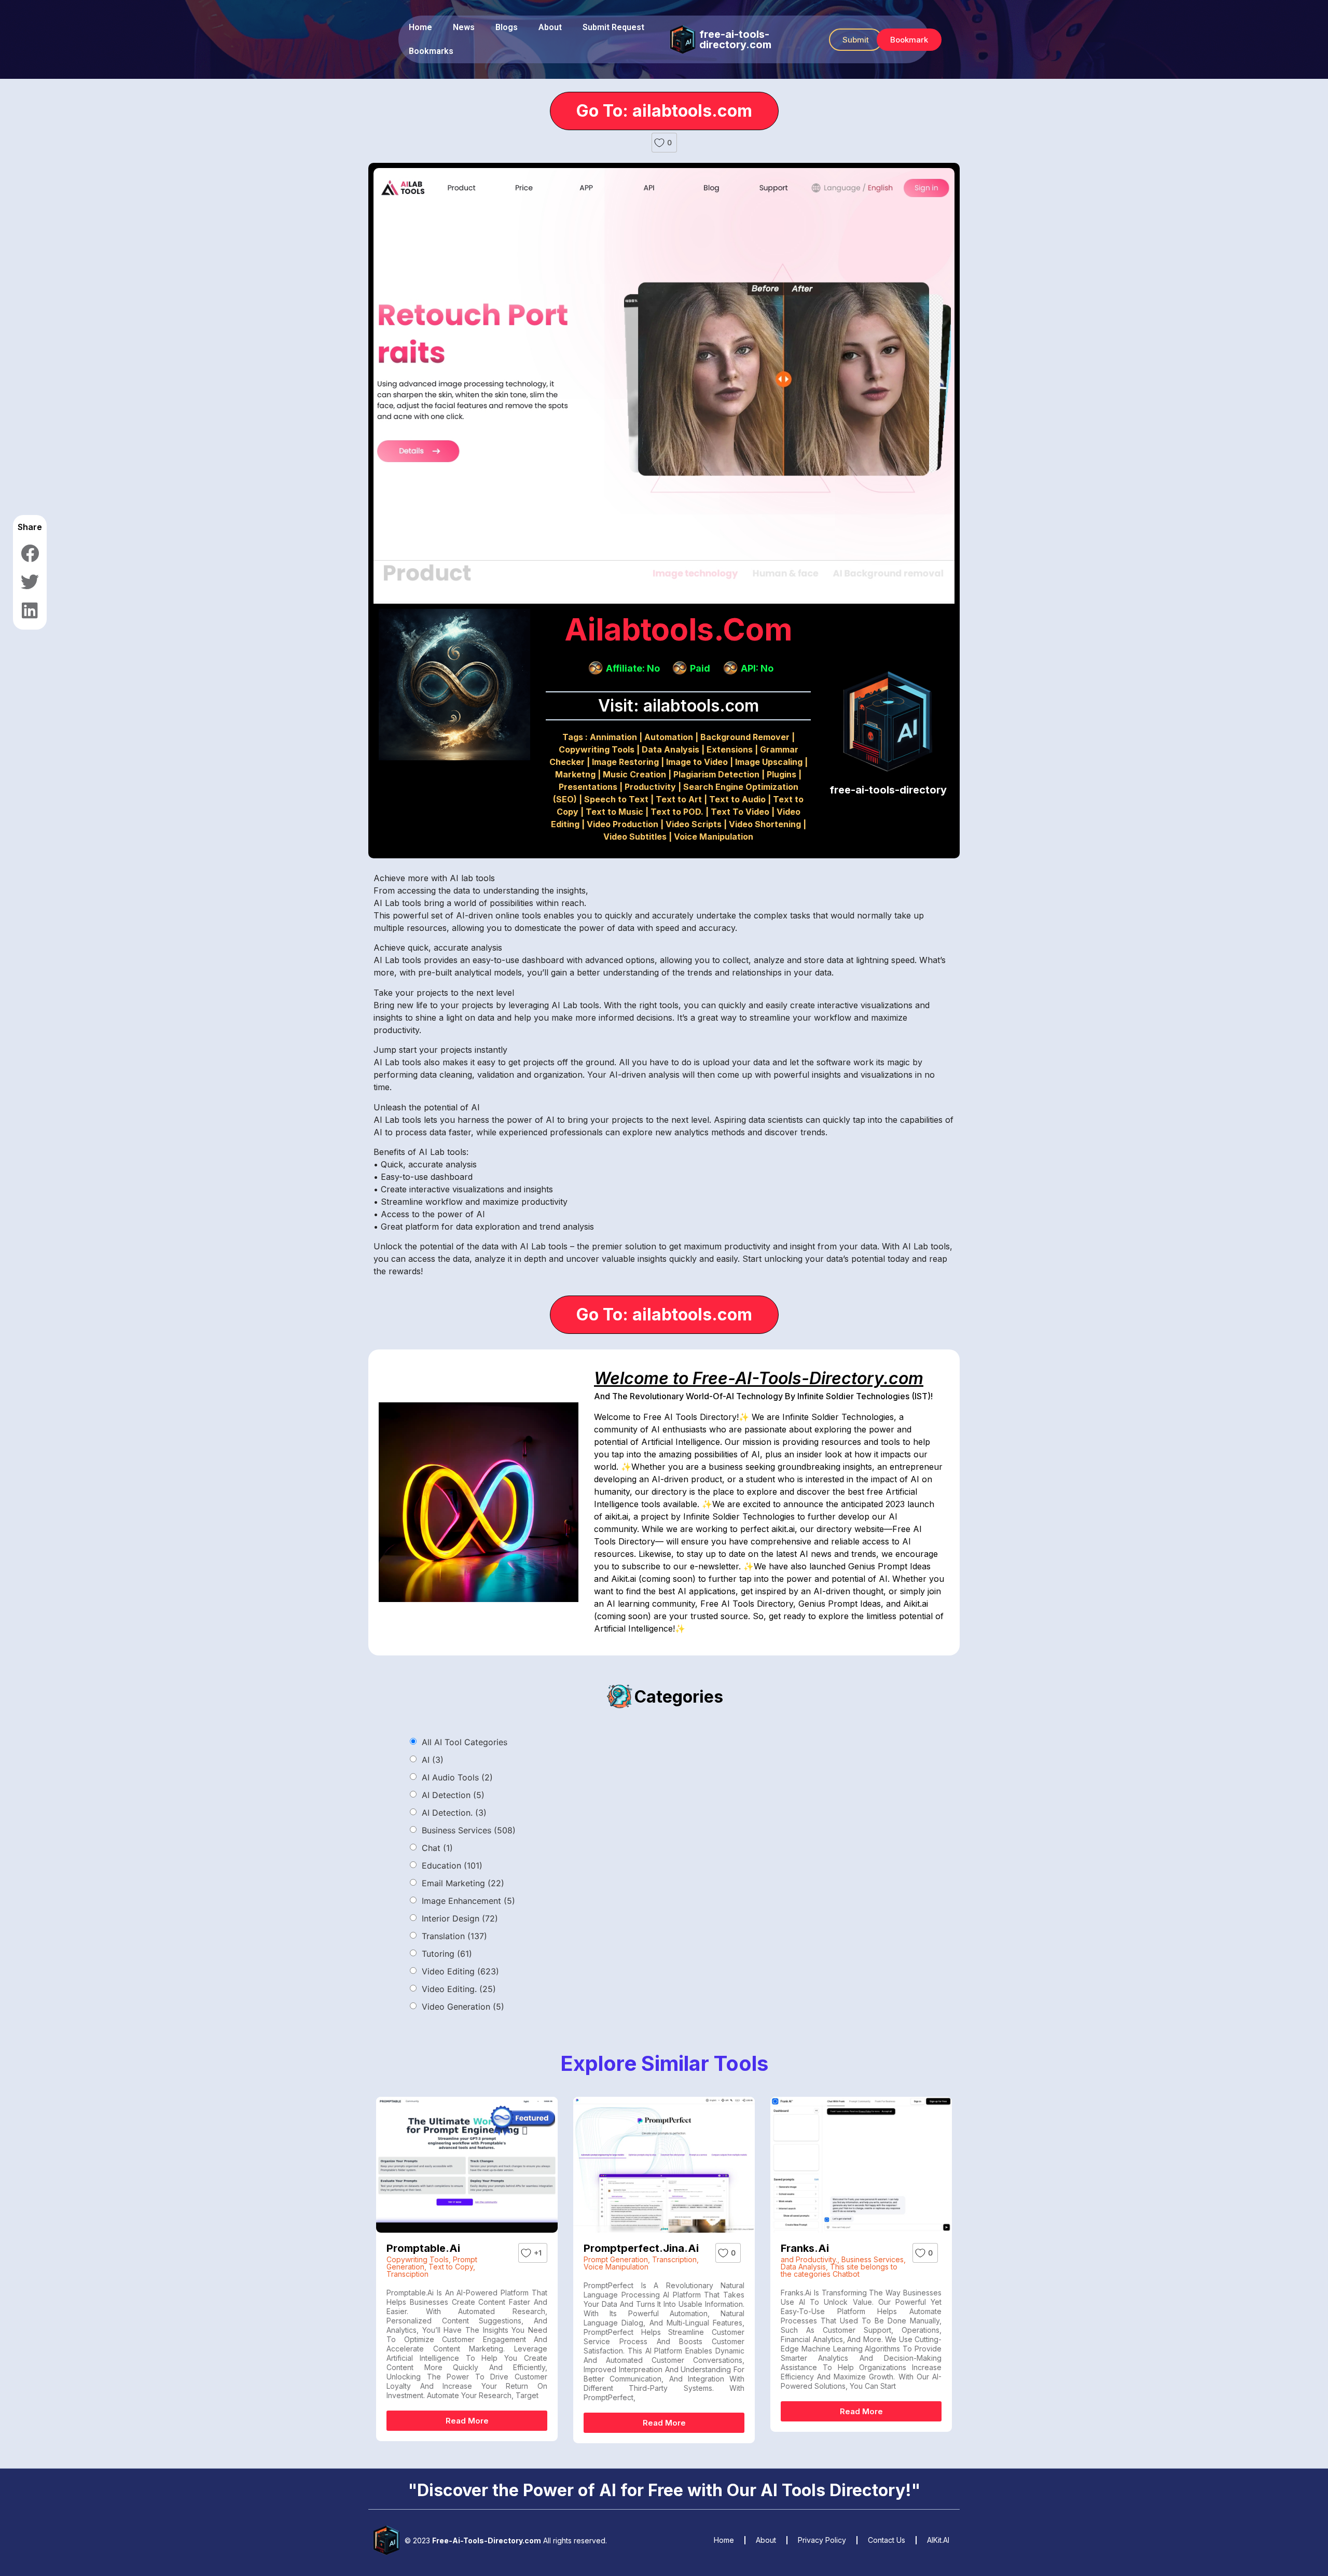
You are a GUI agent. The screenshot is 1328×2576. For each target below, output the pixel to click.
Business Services (469, 1830)
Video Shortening (765, 824)
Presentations (588, 787)
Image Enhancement (468, 1901)
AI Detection (453, 1795)
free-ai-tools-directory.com (735, 39)
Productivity (650, 787)
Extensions (730, 749)
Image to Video (697, 762)
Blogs (507, 27)
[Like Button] (659, 143)
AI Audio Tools (457, 1777)
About (550, 27)
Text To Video (740, 812)
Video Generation (463, 2007)
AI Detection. (454, 1813)
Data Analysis (670, 749)
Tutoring (447, 1954)
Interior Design (460, 1918)
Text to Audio (737, 799)
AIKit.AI (938, 2540)
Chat (437, 1848)
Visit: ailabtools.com (679, 706)
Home (420, 27)
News (464, 27)
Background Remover (745, 737)
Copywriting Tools (597, 749)
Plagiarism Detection (716, 774)
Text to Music (614, 812)
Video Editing (460, 1971)
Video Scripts (694, 824)
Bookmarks (431, 51)
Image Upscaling (769, 762)
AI (433, 1760)
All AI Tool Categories (465, 1742)
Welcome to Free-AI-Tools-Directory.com (759, 1378)
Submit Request (613, 27)
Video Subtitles (635, 837)
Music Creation (634, 774)
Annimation (613, 737)
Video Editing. (459, 1989)
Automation (669, 737)
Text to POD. (677, 812)
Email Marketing (463, 1883)
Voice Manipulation (714, 837)
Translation (454, 1936)
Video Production (622, 824)
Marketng (575, 774)
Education (452, 1865)
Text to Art (679, 799)
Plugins (781, 774)
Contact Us (887, 2540)
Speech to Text (616, 799)
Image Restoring (625, 762)
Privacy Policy (822, 2540)
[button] (856, 40)
